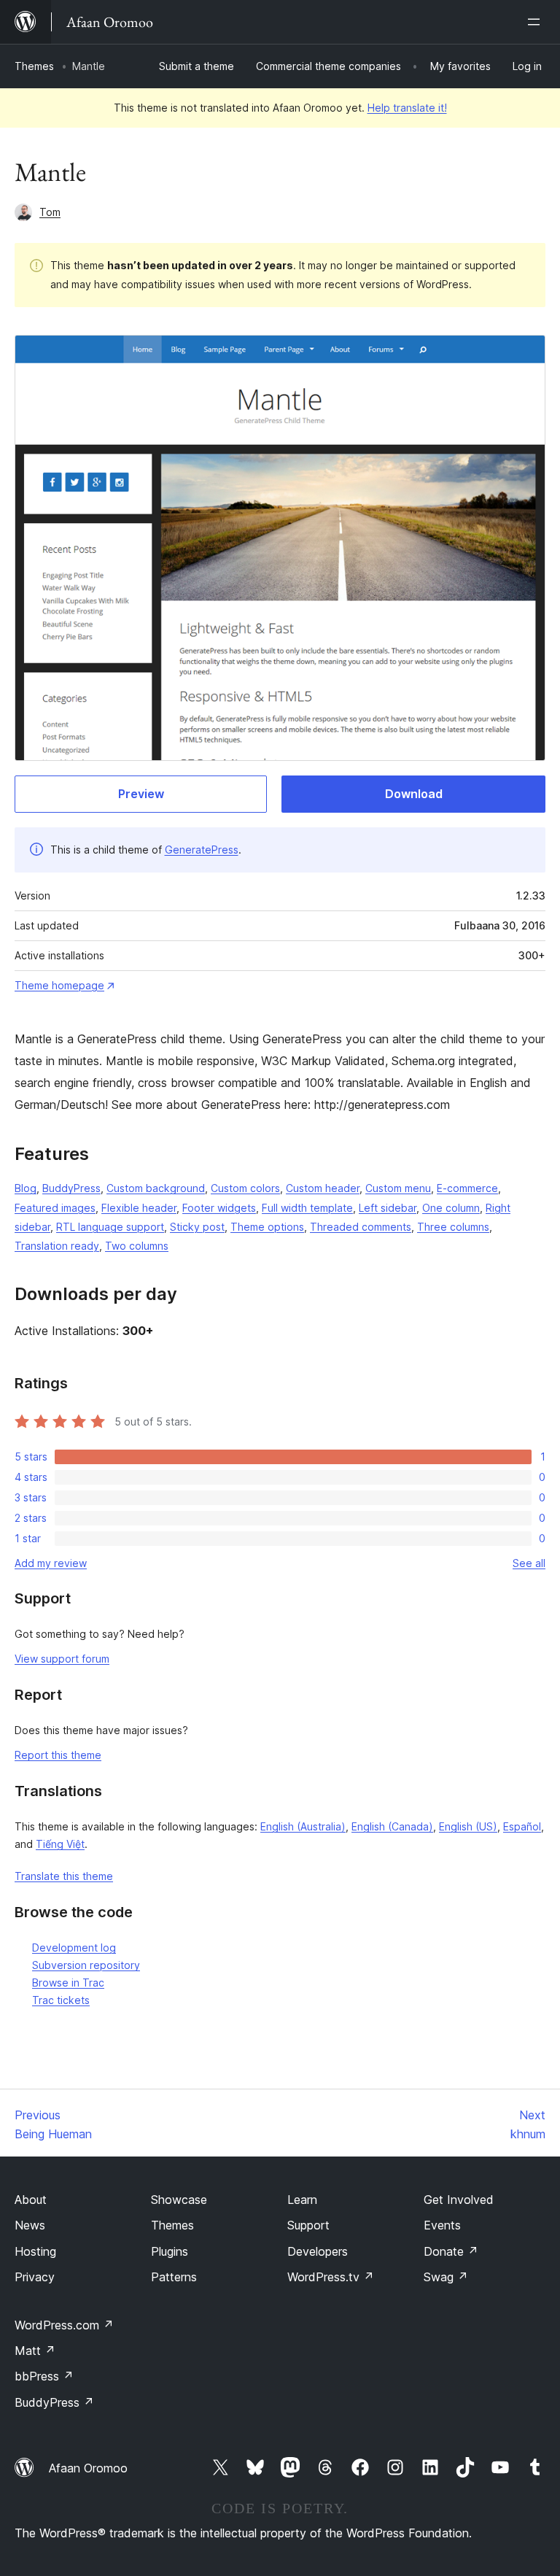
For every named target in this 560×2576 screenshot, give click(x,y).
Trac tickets (61, 2000)
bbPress (44, 2376)
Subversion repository (86, 1965)
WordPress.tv (331, 2277)
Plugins (170, 2251)
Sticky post (197, 1227)
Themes (34, 66)
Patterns (174, 2277)
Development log (74, 1948)
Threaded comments (361, 1227)
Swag (446, 2277)
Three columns (453, 1227)
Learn (302, 2200)
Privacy (35, 2277)
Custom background (156, 1188)
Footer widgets (219, 1208)
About (31, 2200)
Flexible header (139, 1208)
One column (451, 1208)
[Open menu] (537, 22)
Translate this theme (64, 1876)
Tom (50, 212)
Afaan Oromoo (88, 2468)
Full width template (307, 1208)
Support (308, 2225)
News (30, 2225)
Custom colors (245, 1188)
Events (442, 2225)
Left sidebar (388, 1208)
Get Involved (459, 2200)
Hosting (35, 2251)
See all (529, 1563)
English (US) (468, 1826)
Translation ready (57, 1246)
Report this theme (58, 1755)
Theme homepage (59, 985)
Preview (141, 794)
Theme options (267, 1227)
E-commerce (467, 1188)
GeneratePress (202, 850)
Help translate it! (407, 108)
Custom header (323, 1188)
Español (522, 1826)
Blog (26, 1188)
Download (414, 794)
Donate (451, 2251)
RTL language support (110, 1227)
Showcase (179, 2200)
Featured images (55, 1208)
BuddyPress (71, 1188)
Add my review (51, 1563)
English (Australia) (303, 1826)
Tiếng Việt (60, 1844)
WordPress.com (64, 2325)
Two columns (137, 1246)
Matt (35, 2351)
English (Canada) (392, 1826)
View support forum (62, 1659)
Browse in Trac (68, 1983)
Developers (318, 2251)
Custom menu (398, 1188)
